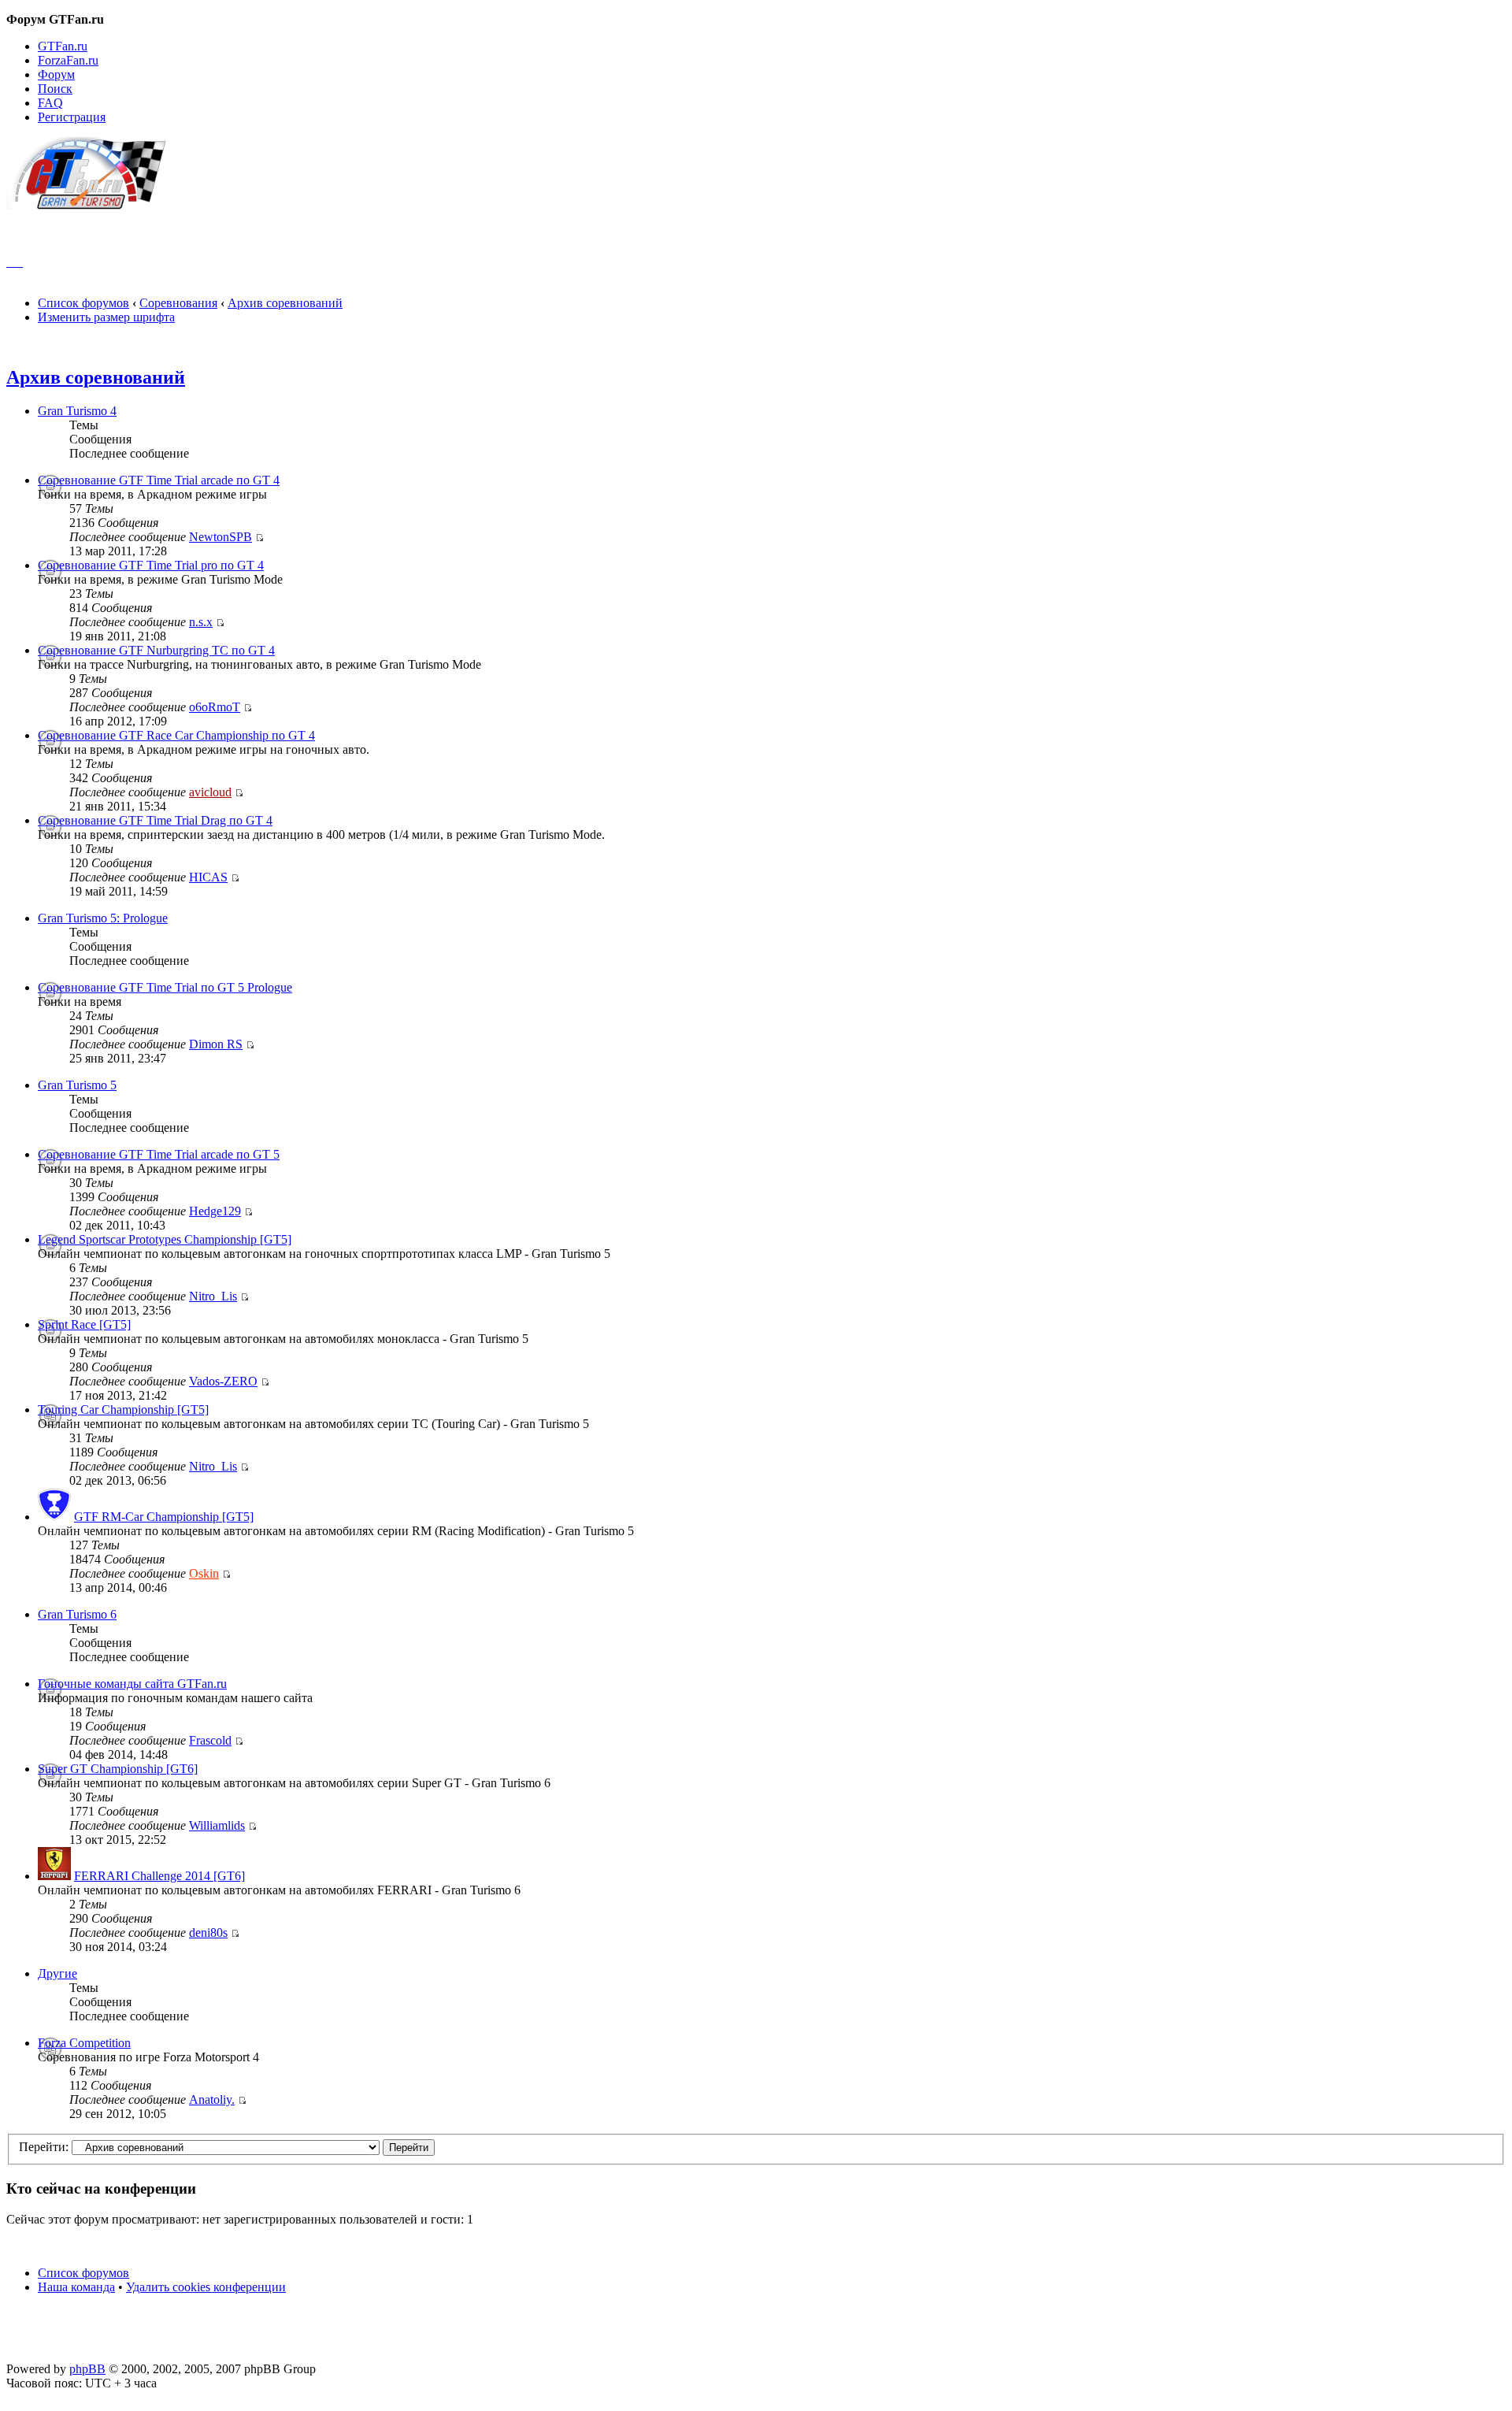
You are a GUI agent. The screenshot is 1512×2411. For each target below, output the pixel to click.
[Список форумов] (93, 205)
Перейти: (44, 2147)
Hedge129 (215, 1211)
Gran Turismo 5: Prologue (103, 918)
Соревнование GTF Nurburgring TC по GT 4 (156, 650)
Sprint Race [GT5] (84, 1324)
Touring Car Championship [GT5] (123, 1410)
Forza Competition (84, 2043)
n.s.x (201, 622)
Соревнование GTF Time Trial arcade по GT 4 (159, 480)
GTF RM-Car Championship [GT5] (164, 1517)
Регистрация (72, 117)
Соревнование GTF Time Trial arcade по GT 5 (159, 1154)
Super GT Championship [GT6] (118, 1769)
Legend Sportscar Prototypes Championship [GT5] (165, 1239)
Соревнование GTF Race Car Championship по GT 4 (176, 735)
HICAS (208, 877)
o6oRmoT (215, 707)
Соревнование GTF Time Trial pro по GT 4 (151, 565)
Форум (56, 74)
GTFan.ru (63, 46)
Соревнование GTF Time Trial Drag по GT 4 (155, 820)
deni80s (208, 1933)
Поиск (55, 89)
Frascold (210, 1740)
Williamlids (217, 1825)
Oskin (204, 1573)
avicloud (210, 792)
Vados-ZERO (223, 1381)
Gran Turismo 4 (77, 411)
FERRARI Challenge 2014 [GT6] (159, 1876)
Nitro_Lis (213, 1296)
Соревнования (178, 303)
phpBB (87, 2369)
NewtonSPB (220, 537)
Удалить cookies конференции (206, 2287)
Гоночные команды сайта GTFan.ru (132, 1684)
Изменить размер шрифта (106, 317)
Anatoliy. (212, 2099)
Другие (57, 1973)
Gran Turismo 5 (77, 1085)
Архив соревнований (285, 303)
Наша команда (76, 2287)
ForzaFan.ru (68, 60)
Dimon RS (216, 1044)
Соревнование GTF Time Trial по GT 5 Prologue (165, 987)
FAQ (50, 103)
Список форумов (83, 303)
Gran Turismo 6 (77, 1614)
